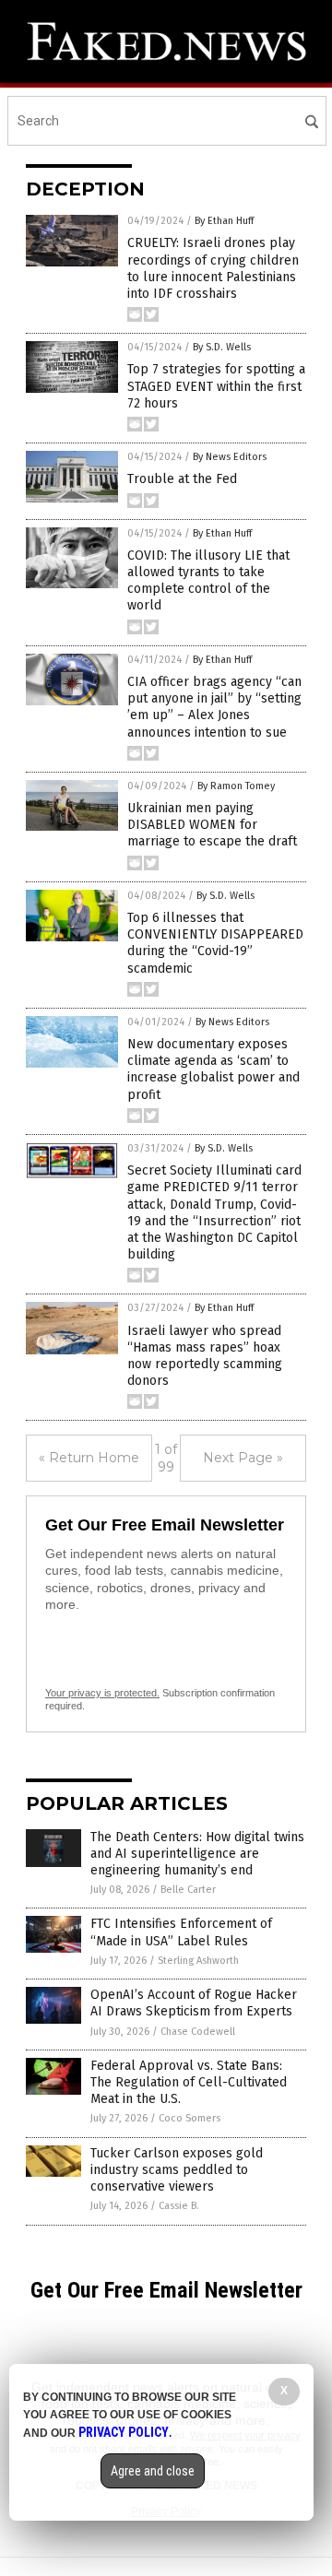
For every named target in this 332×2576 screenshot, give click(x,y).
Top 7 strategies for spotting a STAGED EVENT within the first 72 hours (216, 386)
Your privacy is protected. (102, 1693)
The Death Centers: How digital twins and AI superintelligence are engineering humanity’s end (197, 1854)
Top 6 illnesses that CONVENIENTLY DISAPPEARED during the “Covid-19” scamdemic (215, 943)
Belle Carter (188, 1890)
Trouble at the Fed (182, 479)
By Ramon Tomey (236, 786)
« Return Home (89, 1458)
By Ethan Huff (224, 221)
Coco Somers (190, 2118)
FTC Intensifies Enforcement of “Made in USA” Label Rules (181, 1932)
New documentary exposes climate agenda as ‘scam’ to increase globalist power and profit (213, 1069)
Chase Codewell (198, 2032)
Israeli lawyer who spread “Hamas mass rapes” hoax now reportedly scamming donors (205, 1356)
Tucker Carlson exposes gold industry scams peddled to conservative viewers (177, 2170)
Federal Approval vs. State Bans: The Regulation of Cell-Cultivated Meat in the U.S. (189, 2082)
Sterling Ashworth (198, 1961)
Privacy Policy (124, 2432)
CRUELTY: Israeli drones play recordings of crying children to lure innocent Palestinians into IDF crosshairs (213, 268)
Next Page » (243, 1458)
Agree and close (153, 2471)
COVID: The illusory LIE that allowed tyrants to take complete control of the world (208, 581)
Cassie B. (179, 2206)
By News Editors (230, 457)
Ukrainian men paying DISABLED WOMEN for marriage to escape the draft (212, 825)
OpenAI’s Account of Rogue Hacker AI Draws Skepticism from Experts (194, 2003)
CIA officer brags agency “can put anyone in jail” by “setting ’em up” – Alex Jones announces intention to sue (214, 707)
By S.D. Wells (222, 347)
